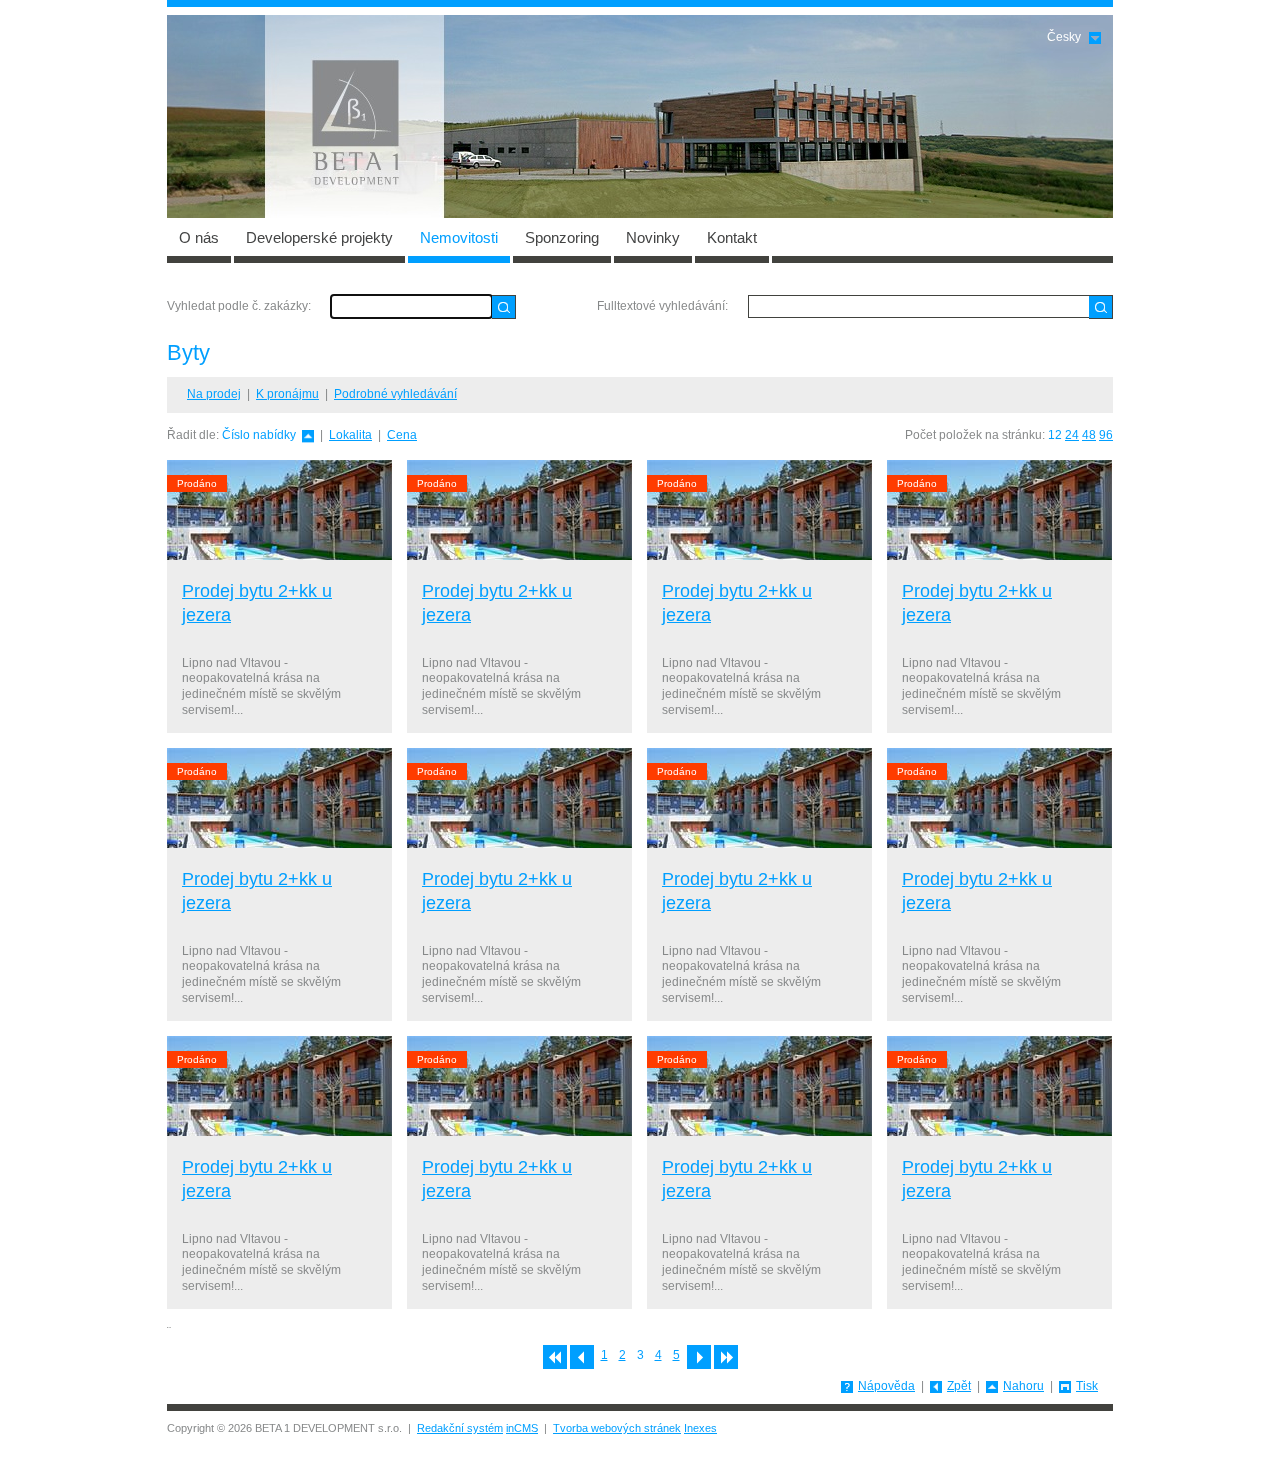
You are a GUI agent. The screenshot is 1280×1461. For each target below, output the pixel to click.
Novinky (653, 237)
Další (699, 1357)
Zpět (959, 1386)
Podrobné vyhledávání (395, 394)
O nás (199, 237)
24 (1072, 435)
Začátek (555, 1357)
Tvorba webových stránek (617, 1428)
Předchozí (582, 1357)
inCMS (522, 1428)
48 (1089, 435)
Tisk (1087, 1386)
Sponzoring (562, 237)
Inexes (700, 1428)
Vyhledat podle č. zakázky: (239, 306)
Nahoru (1023, 1386)
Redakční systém (460, 1428)
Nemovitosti (459, 237)
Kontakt (732, 237)
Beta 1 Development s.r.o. (355, 116)
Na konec (726, 1357)
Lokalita (350, 435)
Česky (1064, 37)
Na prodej (214, 394)
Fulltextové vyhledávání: (662, 306)
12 (1055, 435)
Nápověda (886, 1386)
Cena (402, 435)
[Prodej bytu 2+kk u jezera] (279, 510)
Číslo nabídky (259, 435)
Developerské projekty (319, 237)
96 (1106, 435)
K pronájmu (287, 394)
